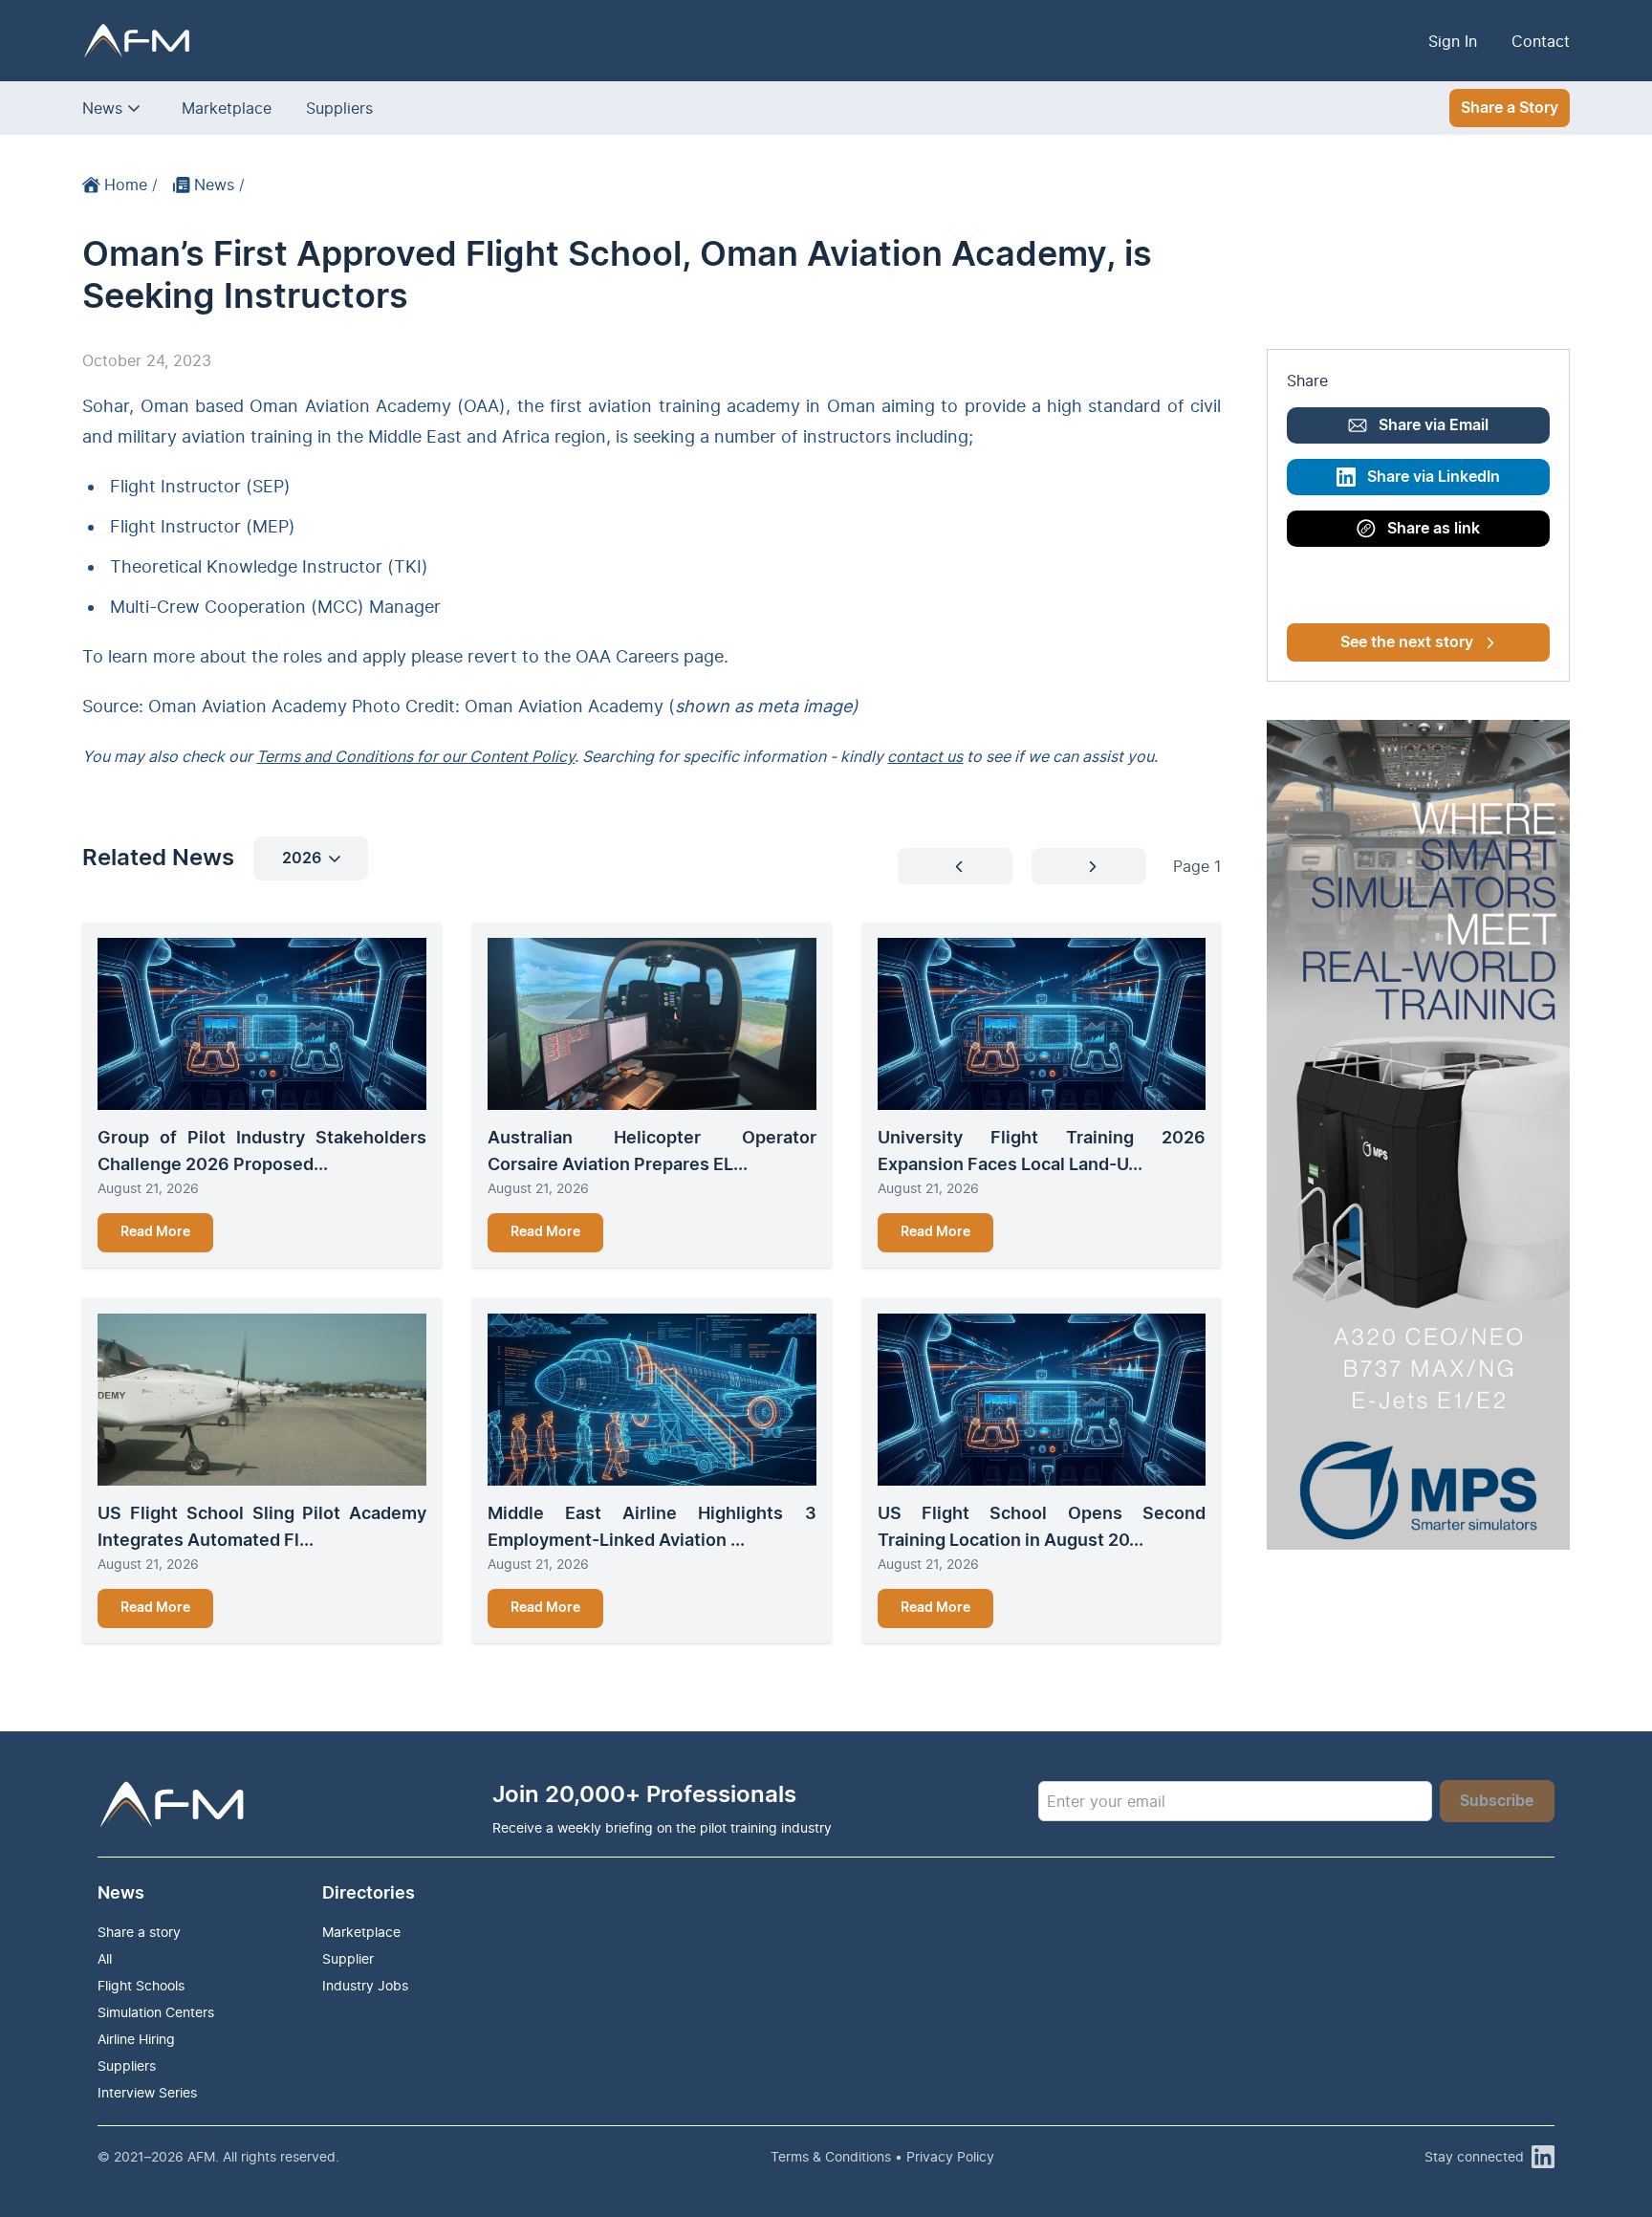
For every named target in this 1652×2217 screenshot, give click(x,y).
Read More (155, 1232)
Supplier (348, 1958)
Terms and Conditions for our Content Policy (415, 756)
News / (219, 185)
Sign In (1453, 41)
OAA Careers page (650, 656)
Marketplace (227, 108)
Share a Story (1510, 108)
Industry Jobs (365, 1985)
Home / (131, 185)
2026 (302, 859)
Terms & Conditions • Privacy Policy (882, 2156)
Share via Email (1434, 425)
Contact (1541, 41)
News (102, 108)
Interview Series (147, 2092)
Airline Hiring (136, 2039)
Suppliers (339, 108)
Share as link (1434, 529)
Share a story (139, 1932)
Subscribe (1497, 1801)
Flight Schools (141, 1985)
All (105, 1958)
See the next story (1407, 642)
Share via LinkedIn (1434, 477)
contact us (925, 756)
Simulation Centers (156, 2012)
